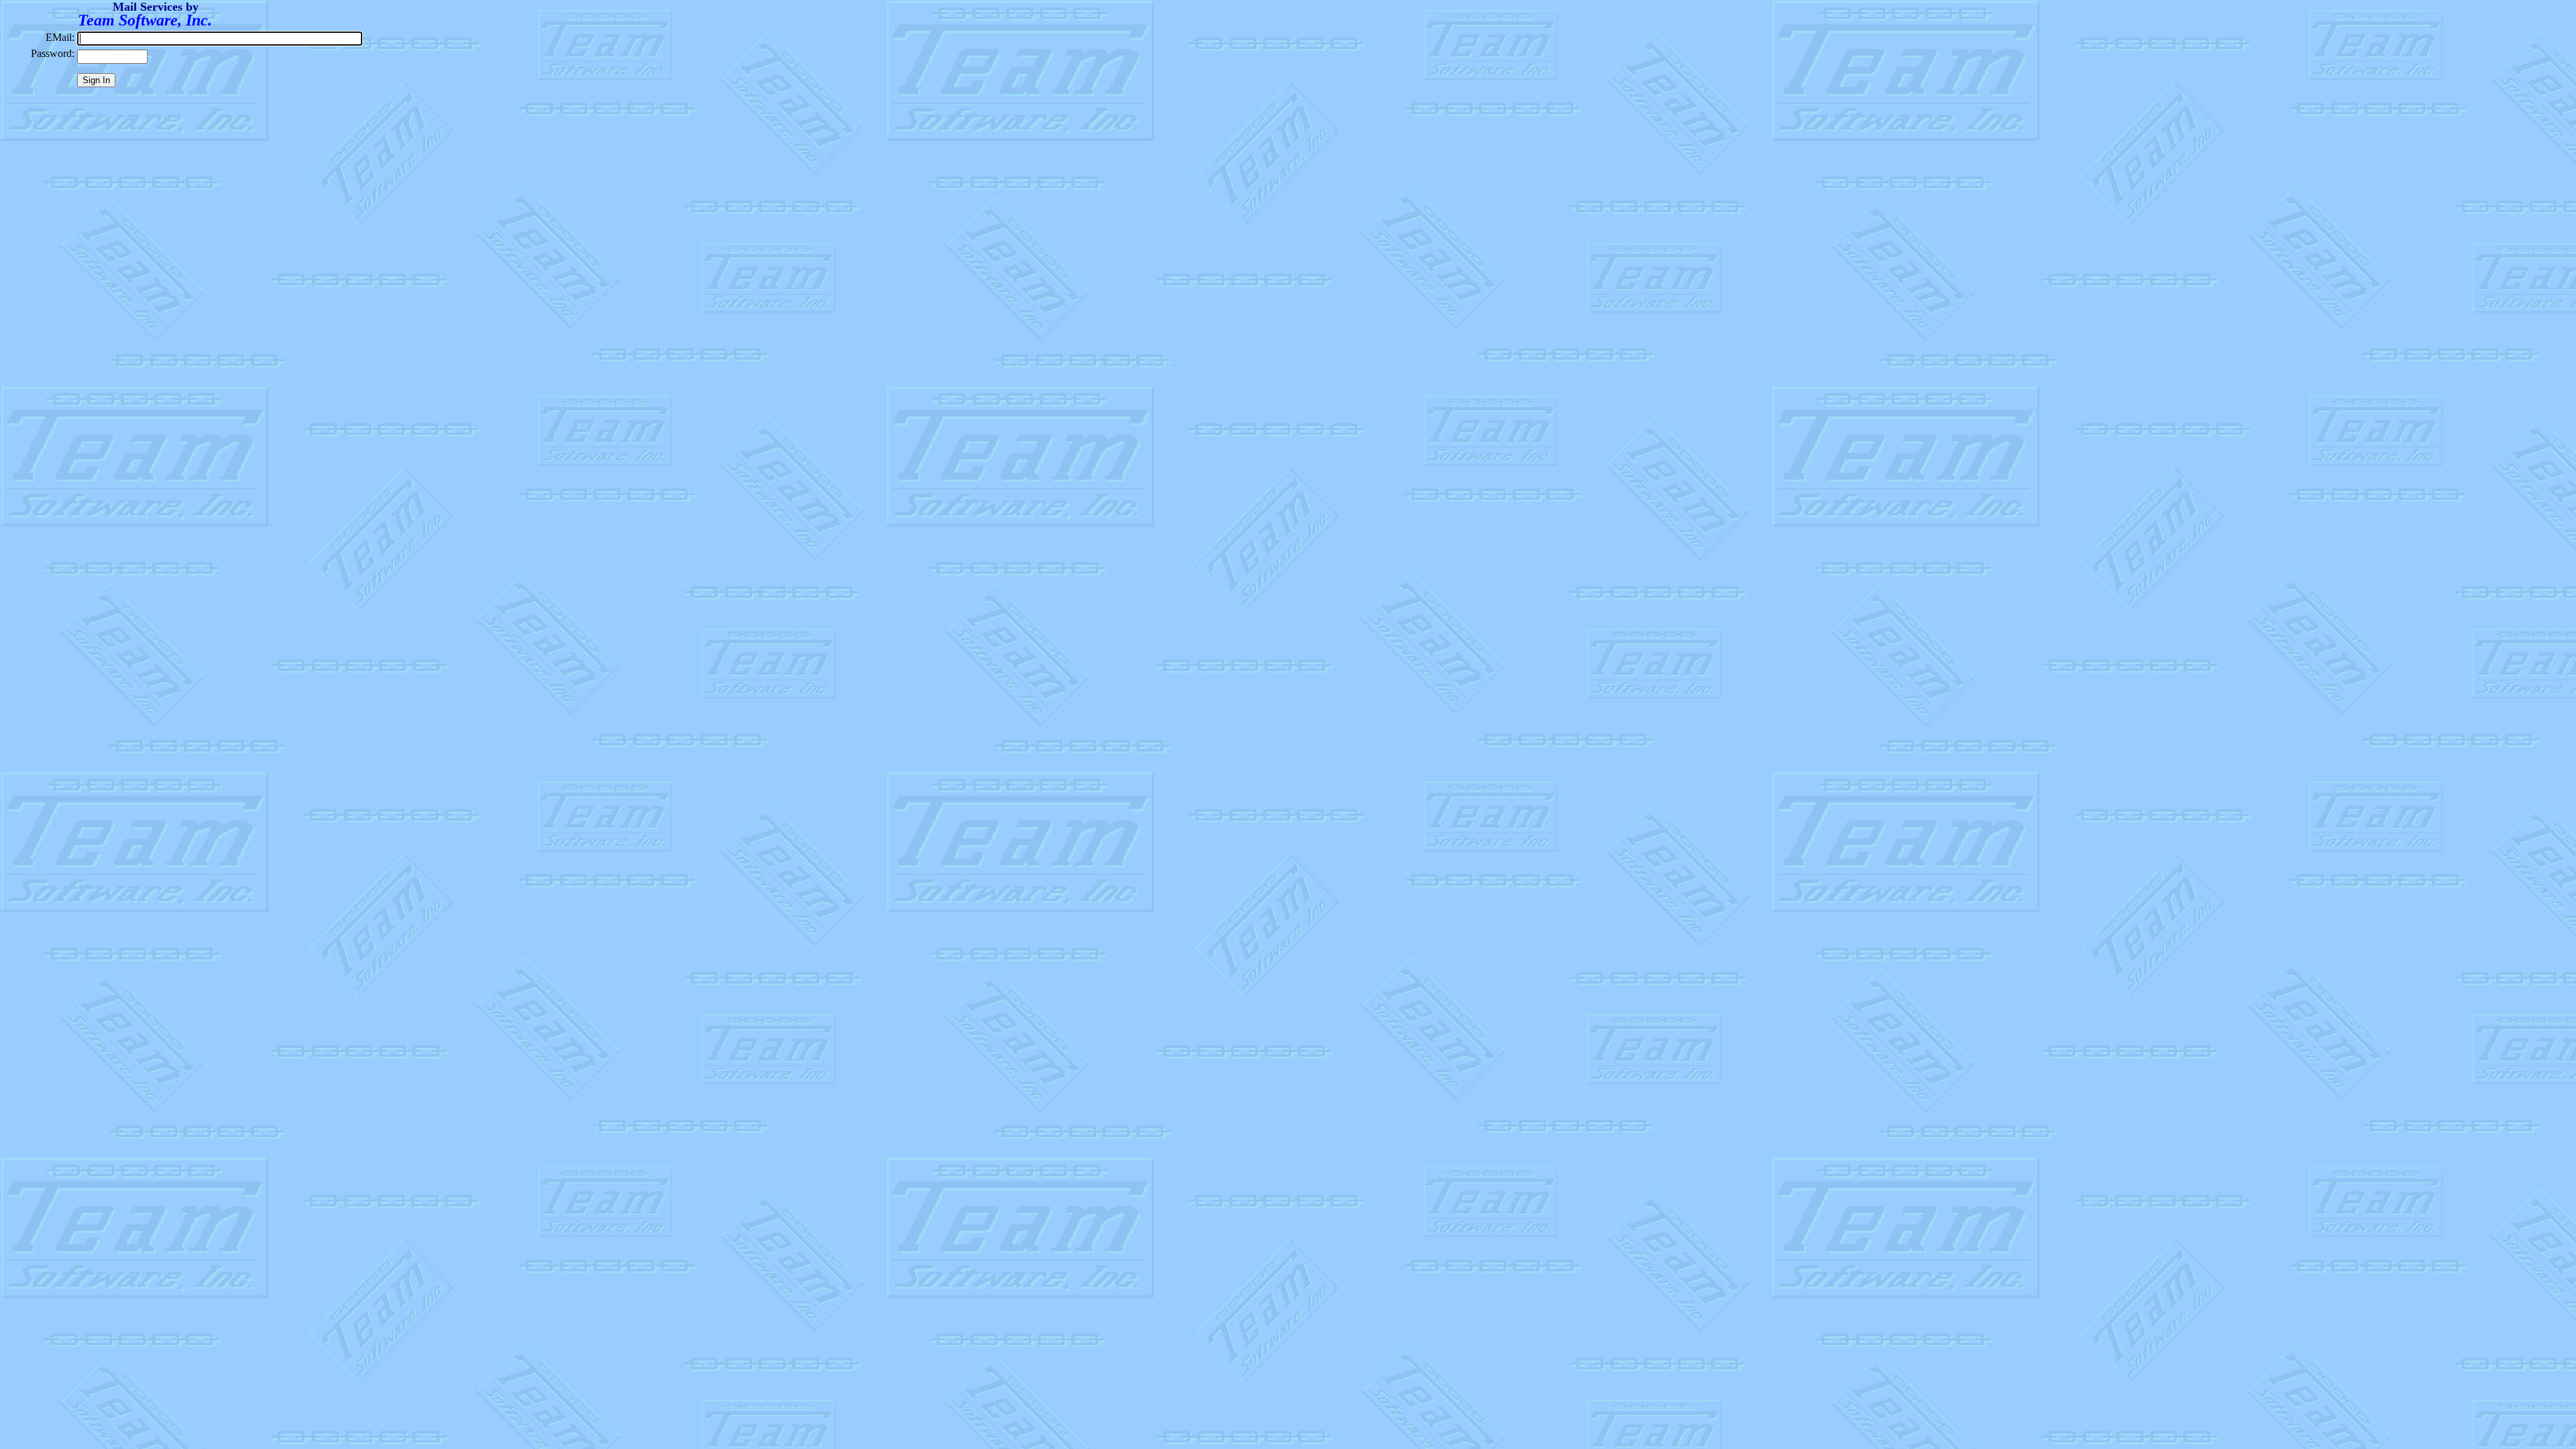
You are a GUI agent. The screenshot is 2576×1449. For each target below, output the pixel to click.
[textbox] (220, 39)
